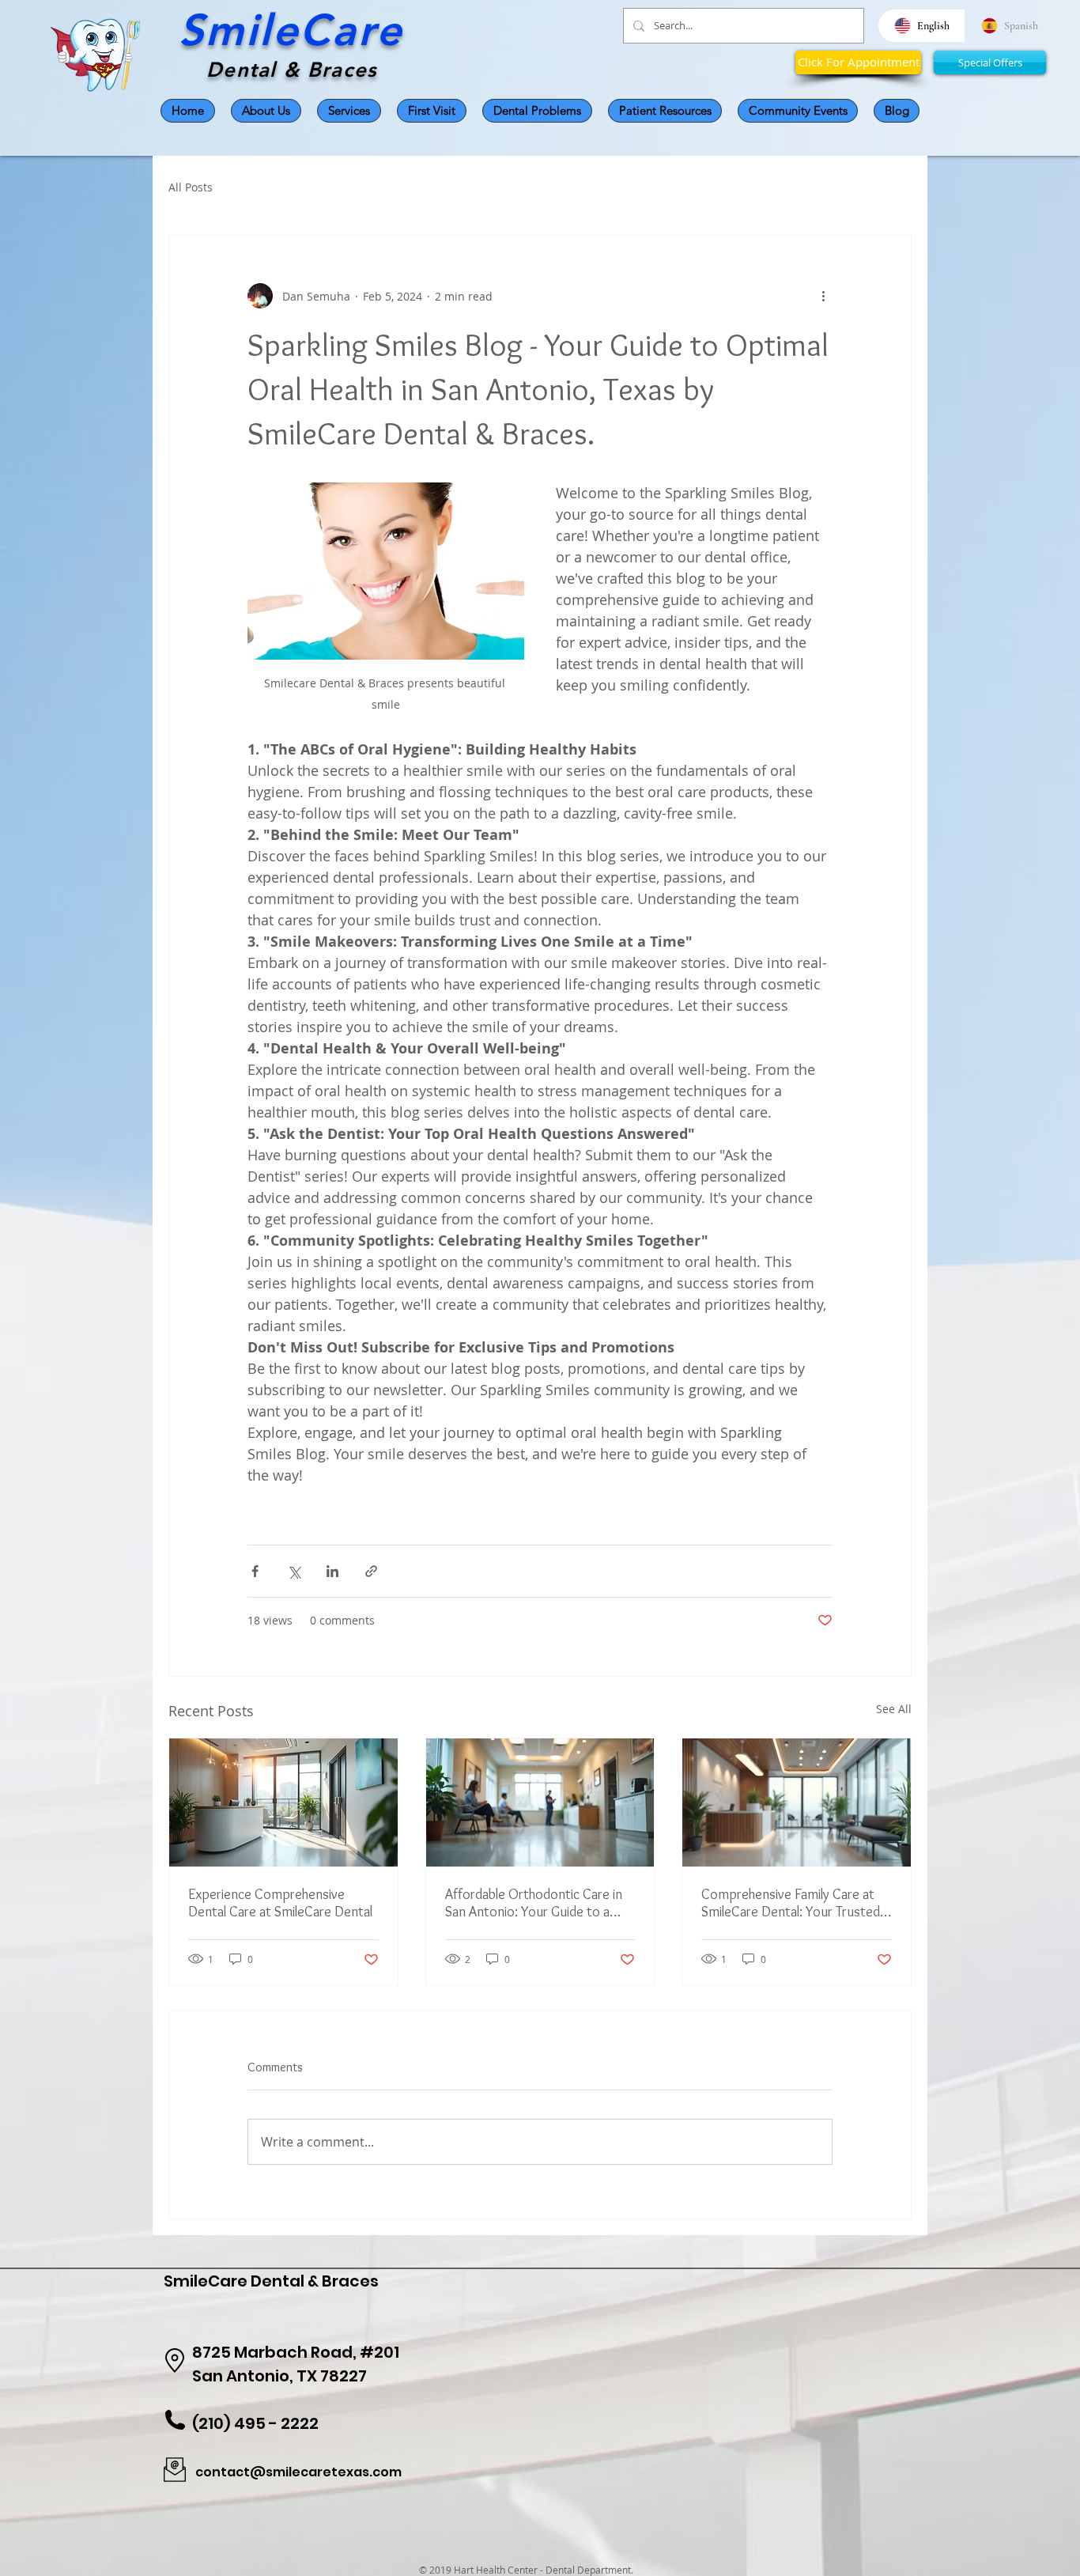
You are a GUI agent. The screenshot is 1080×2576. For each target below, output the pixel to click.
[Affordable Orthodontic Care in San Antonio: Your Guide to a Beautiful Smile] (540, 1802)
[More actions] (823, 296)
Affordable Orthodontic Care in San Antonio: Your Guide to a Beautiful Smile (534, 1903)
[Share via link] (371, 1571)
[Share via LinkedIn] (332, 1571)
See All (894, 1709)
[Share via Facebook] (255, 1571)
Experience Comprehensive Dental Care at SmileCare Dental (280, 1903)
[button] (537, 111)
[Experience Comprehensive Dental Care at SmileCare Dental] (283, 1802)
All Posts (191, 187)
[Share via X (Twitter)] (294, 1571)
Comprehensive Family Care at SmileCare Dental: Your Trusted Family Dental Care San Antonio (791, 1903)
